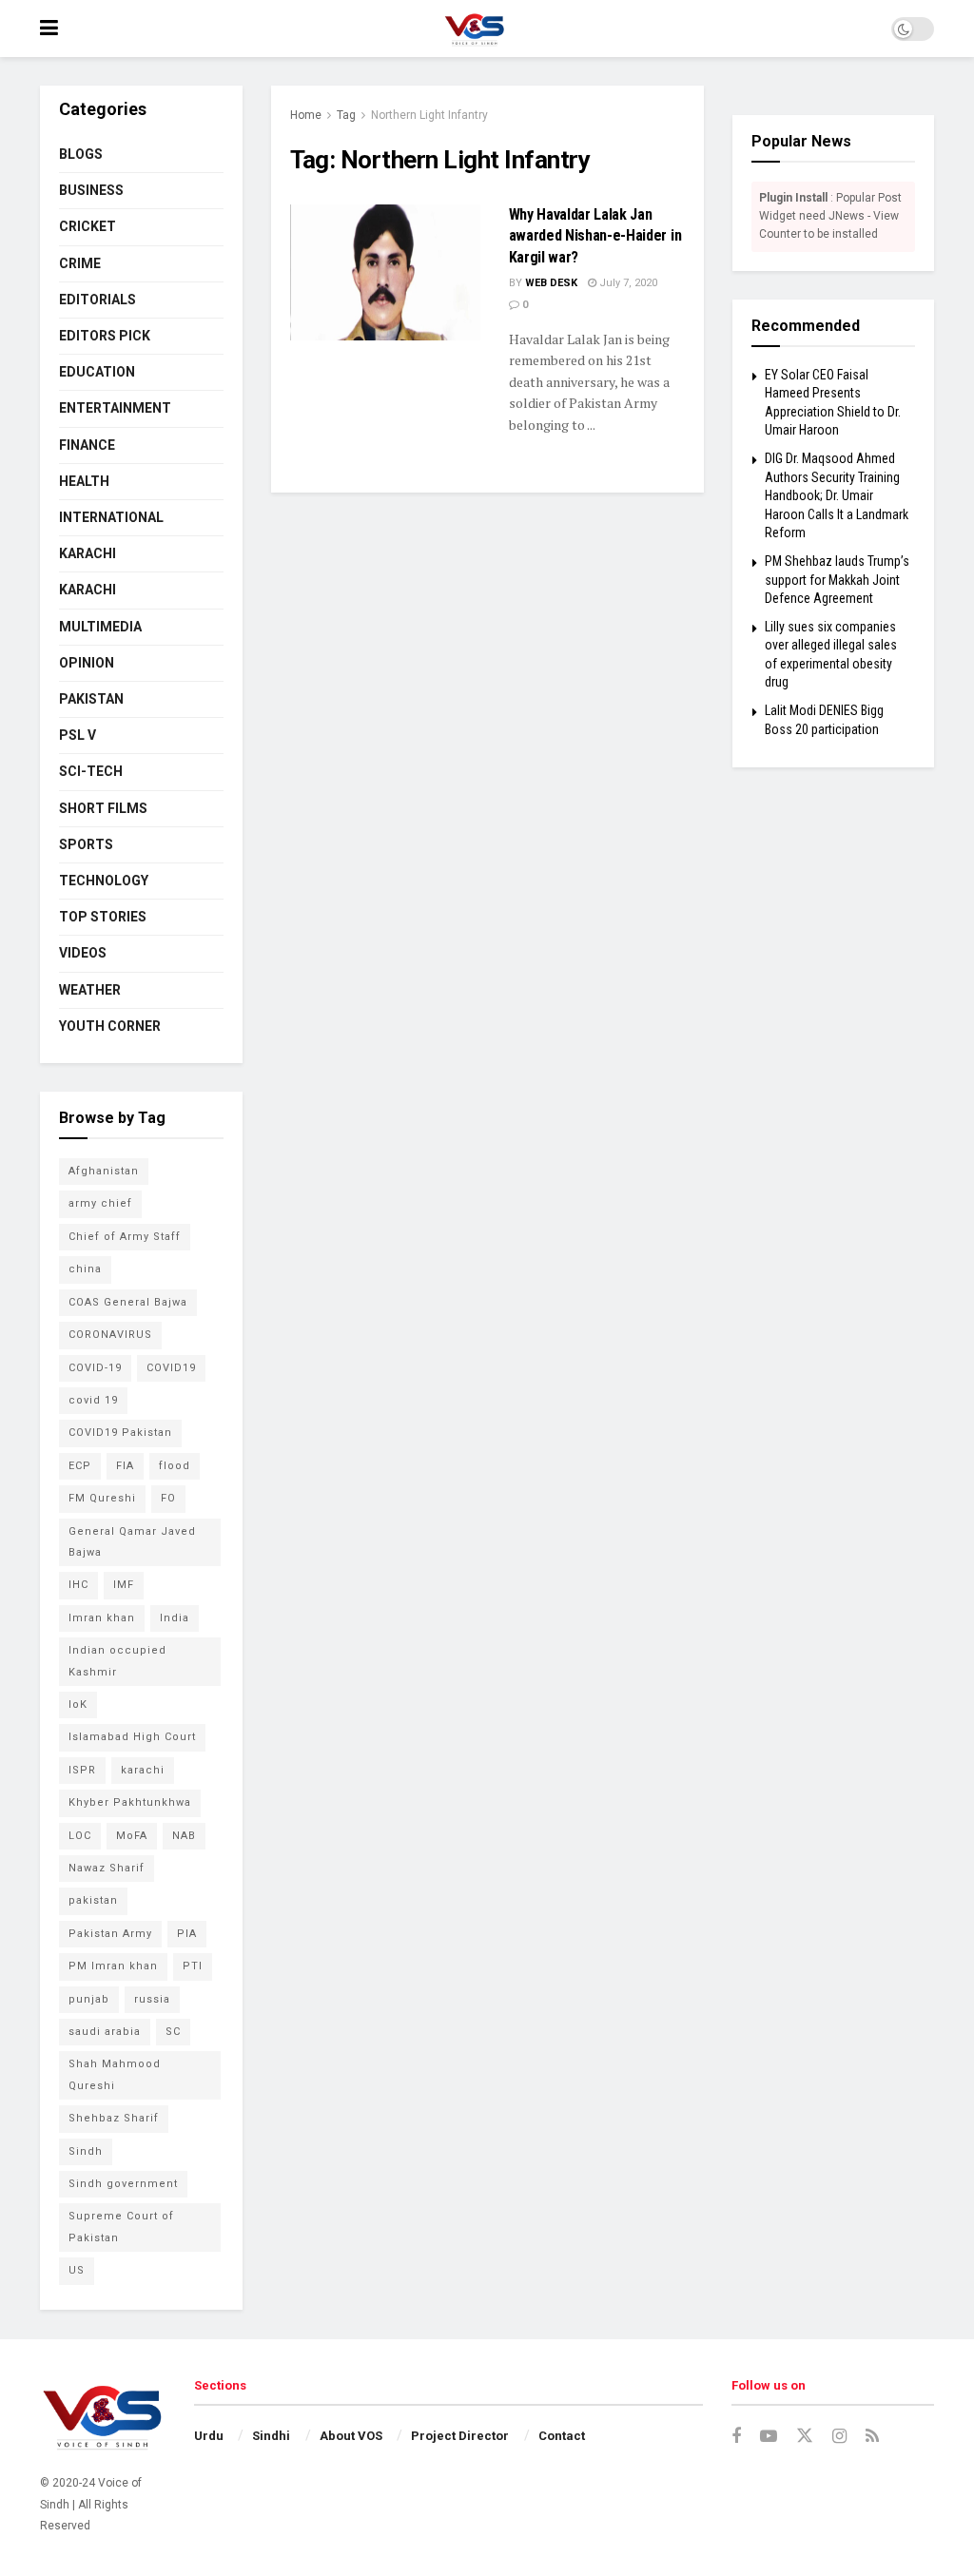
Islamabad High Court (132, 1737)
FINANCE (87, 445)
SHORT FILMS (103, 808)
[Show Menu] (49, 29)
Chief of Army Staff (125, 1237)
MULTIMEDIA (100, 627)
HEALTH (84, 481)
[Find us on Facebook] (736, 2437)
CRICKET (88, 226)
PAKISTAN (91, 699)
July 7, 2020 (627, 283)
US (77, 2270)
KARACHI (88, 553)
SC (173, 2032)
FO (168, 1498)
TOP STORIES (103, 917)
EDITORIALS (97, 300)
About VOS (351, 2436)
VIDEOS (83, 953)
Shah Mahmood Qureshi (115, 2074)
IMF (124, 1585)
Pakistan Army (110, 1934)
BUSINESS (91, 190)
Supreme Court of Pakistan (121, 2227)
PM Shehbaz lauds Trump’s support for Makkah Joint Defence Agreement (837, 580)
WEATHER (90, 990)
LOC (80, 1836)
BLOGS (81, 154)
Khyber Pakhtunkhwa (130, 1802)
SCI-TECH (91, 771)
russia (152, 1999)
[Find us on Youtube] (769, 2437)
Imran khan (102, 1618)
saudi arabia (105, 2032)
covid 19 (93, 1400)
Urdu (209, 2436)
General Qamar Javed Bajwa (132, 1542)
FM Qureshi (102, 1498)
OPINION (87, 663)
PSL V (78, 735)
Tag (346, 115)
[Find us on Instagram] (839, 2437)
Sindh (86, 2151)
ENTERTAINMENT (115, 408)
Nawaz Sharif (107, 1868)
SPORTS (86, 844)
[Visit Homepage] (474, 29)
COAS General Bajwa (128, 1302)
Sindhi (271, 2436)
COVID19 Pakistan (120, 1433)
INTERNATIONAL (111, 517)
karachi (143, 1770)
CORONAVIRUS (110, 1335)
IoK (78, 1704)
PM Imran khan (113, 1966)
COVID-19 (95, 1368)
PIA (187, 1934)
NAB (184, 1836)
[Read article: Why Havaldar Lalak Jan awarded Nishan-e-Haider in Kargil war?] (385, 272)
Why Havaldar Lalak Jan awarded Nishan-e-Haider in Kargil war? (595, 236)
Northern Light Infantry (429, 115)
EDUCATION (97, 372)
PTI (193, 1966)
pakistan (93, 1900)
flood (175, 1466)
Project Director (460, 2436)
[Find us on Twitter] (805, 2436)
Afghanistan (104, 1171)
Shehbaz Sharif (114, 2118)
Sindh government (123, 2184)
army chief (100, 1203)
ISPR (82, 1770)
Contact (562, 2436)
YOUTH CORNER (110, 1026)
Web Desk (551, 283)
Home (306, 115)
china (85, 1269)
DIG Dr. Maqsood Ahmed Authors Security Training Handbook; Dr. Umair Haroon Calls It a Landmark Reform (837, 495)
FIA (125, 1466)
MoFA (132, 1836)
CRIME (80, 263)
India (175, 1618)
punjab (89, 1999)
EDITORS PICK (105, 336)
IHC (78, 1585)
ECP (80, 1466)
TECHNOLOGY (104, 881)
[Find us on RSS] (872, 2437)
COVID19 (171, 1368)
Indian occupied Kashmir (117, 1661)
